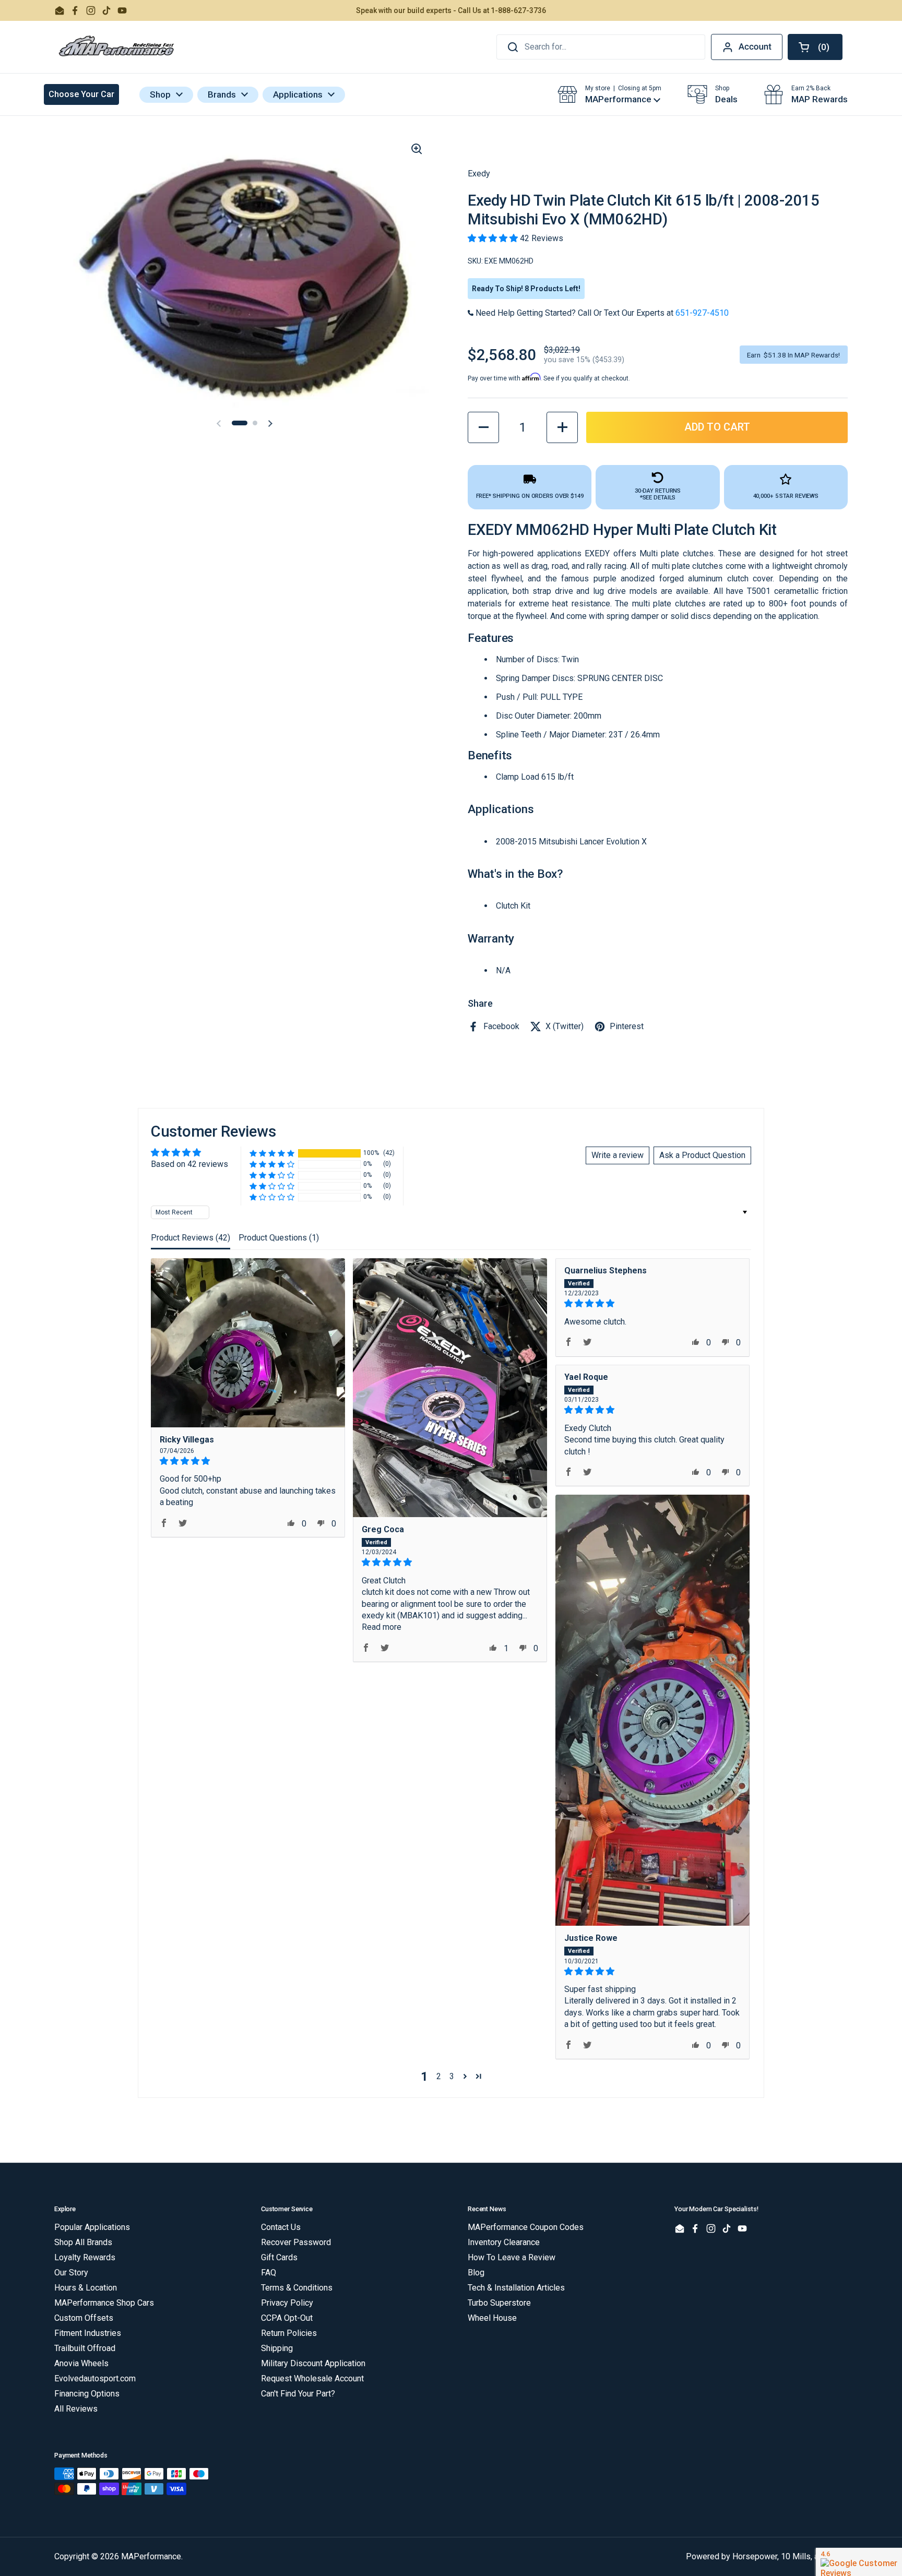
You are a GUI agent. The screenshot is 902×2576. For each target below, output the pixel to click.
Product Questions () (279, 1238)
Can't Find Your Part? (298, 2394)
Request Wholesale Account (312, 2378)
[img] (248, 1461)
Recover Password (296, 2242)
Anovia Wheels (81, 2363)
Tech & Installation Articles (516, 2288)
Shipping (277, 2348)
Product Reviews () (191, 1238)
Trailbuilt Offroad (85, 2348)
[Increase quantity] (562, 427)
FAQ (269, 2273)
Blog (476, 2273)
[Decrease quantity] (483, 427)
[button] (815, 47)
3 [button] (452, 2076)
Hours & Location (86, 2288)
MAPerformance (151, 2556)
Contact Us (281, 2227)
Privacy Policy (287, 2303)
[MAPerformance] (117, 47)
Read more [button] (382, 1627)
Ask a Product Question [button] (702, 1155)
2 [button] (439, 2076)
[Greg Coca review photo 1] (450, 1388)
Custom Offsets (84, 2318)
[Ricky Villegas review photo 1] (248, 1343)
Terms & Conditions (297, 2288)
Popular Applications (92, 2227)
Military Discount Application (313, 2363)
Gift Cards (279, 2257)
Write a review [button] (618, 1155)
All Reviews (76, 2409)
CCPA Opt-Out (287, 2318)
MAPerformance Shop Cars (104, 2303)
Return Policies (289, 2333)
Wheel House (492, 2318)
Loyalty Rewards (85, 2257)
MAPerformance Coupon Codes (526, 2227)
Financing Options (87, 2394)
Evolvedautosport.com (95, 2378)
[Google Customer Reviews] (859, 2562)
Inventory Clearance (504, 2242)
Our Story (71, 2273)
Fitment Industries (88, 2333)
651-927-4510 (702, 313)
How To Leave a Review (512, 2257)
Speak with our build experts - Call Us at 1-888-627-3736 (451, 10)
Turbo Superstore (499, 2303)
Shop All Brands (83, 2242)
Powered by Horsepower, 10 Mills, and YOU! (767, 2556)
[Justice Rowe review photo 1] (652, 1710)
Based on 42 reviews (189, 1164)
